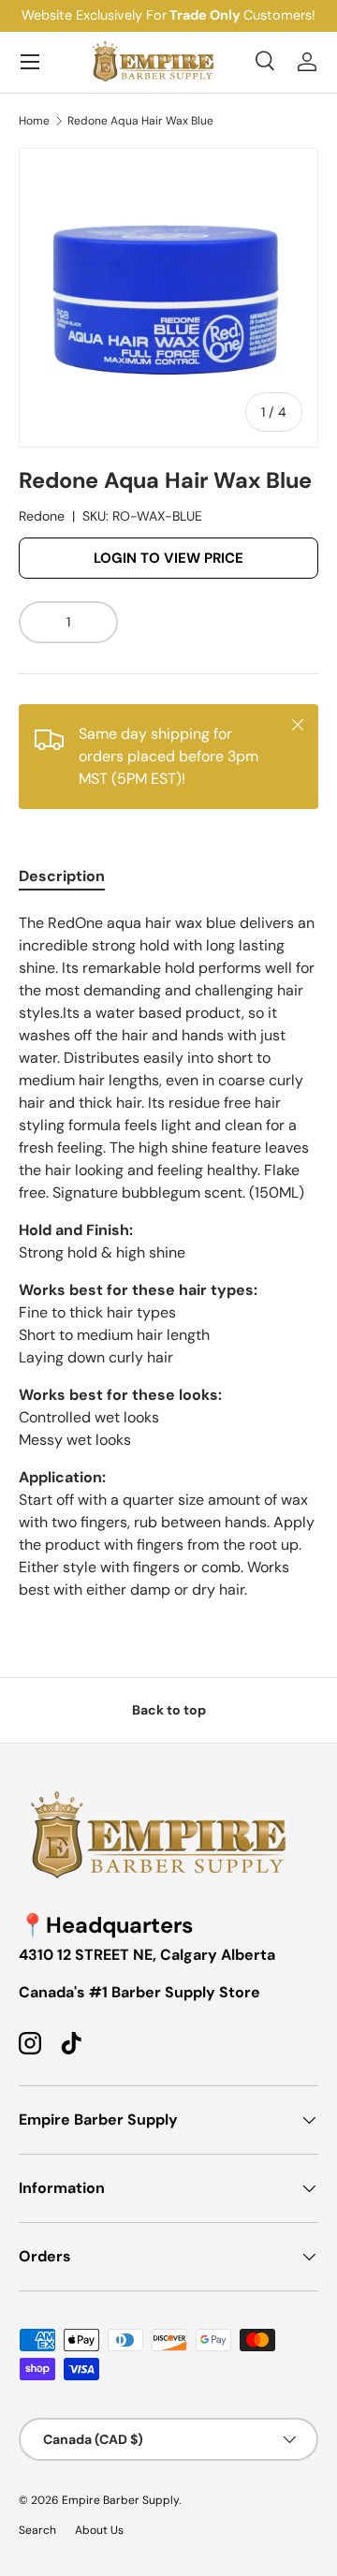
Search (37, 2530)
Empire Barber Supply (120, 2500)
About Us (99, 2530)
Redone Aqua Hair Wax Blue (140, 121)
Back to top (169, 1710)
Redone (42, 516)
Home (34, 121)
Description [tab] (62, 876)
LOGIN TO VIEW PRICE (168, 558)
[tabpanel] (168, 1257)
